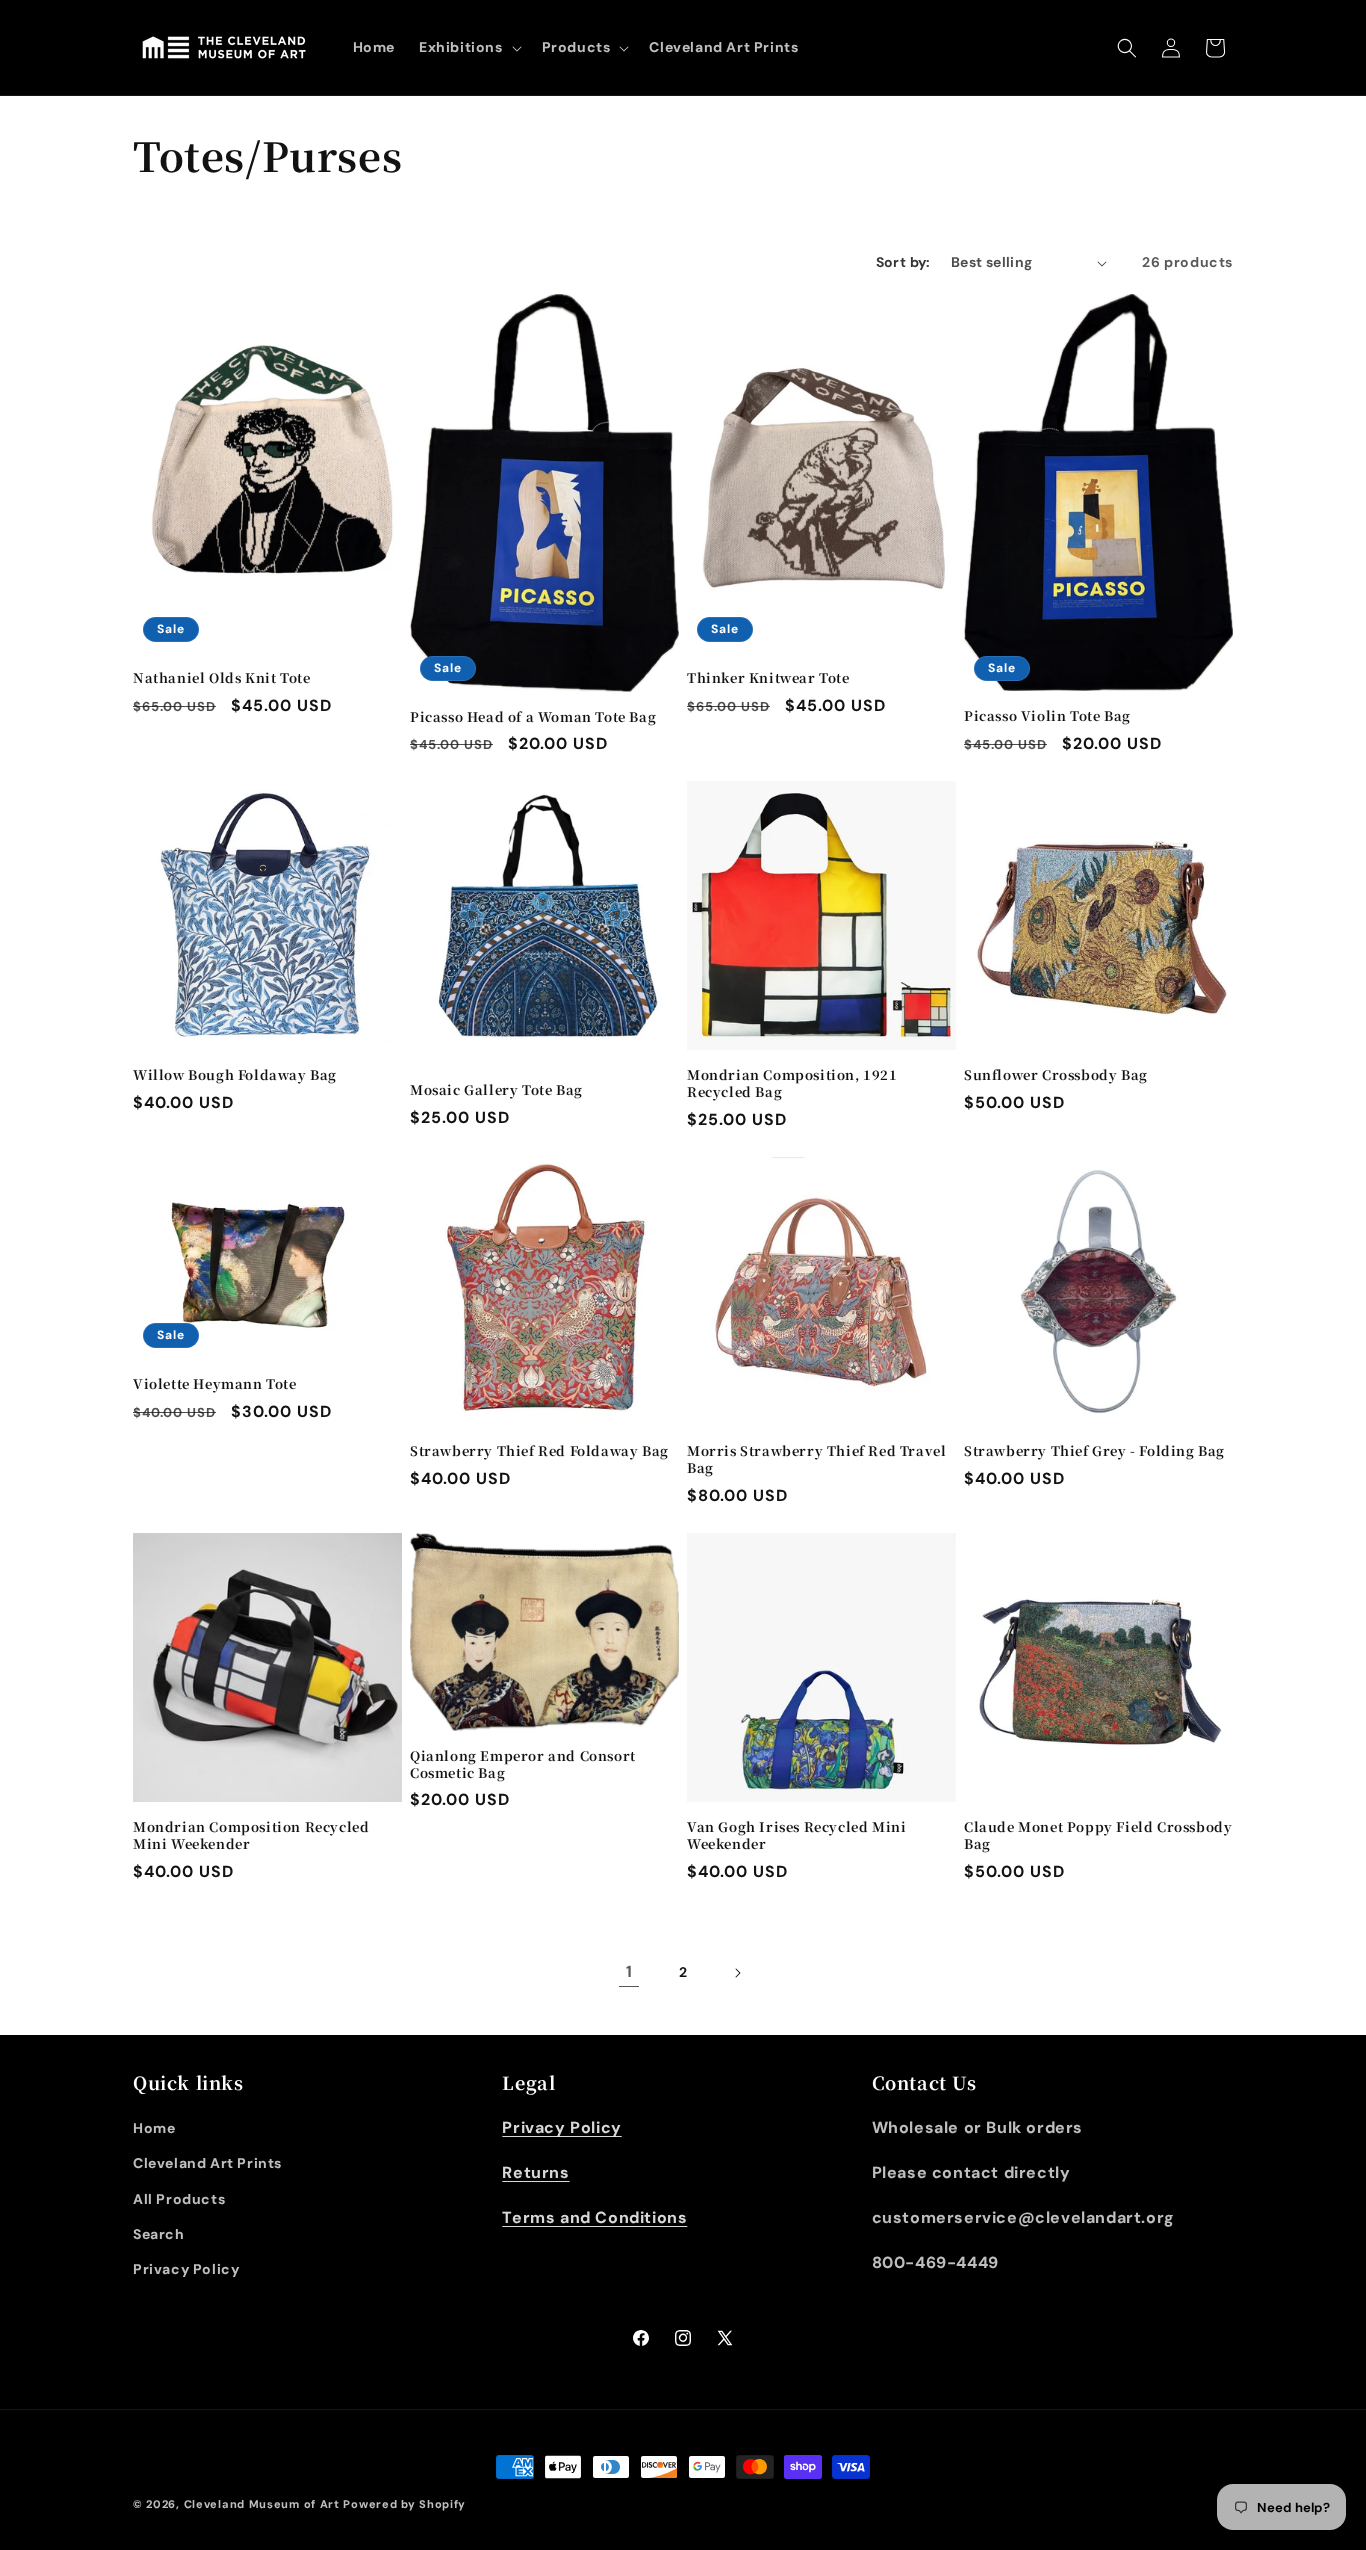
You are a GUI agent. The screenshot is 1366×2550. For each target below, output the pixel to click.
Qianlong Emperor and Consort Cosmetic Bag (523, 1765)
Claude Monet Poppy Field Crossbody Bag (1098, 1836)
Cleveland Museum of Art (262, 2504)
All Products (179, 2199)
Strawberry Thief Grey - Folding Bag (1094, 1451)
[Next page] (737, 1973)
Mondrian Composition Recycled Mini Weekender (251, 1836)
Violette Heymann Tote (215, 1384)
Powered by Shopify (404, 2504)
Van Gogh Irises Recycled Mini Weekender (796, 1836)
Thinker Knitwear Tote (768, 678)
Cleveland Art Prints (207, 2163)
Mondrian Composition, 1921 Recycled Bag (792, 1084)
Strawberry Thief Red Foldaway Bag (539, 1451)
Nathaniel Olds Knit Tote (221, 678)
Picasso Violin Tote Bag (1047, 716)
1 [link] (629, 1971)
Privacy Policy (186, 2269)
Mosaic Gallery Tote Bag (496, 1090)
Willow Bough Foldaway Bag (235, 1075)
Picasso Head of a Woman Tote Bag (533, 717)
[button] (468, 47)
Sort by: (903, 262)
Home (154, 2128)
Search (159, 2234)
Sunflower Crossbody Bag (1056, 1075)
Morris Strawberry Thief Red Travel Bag (816, 1460)
